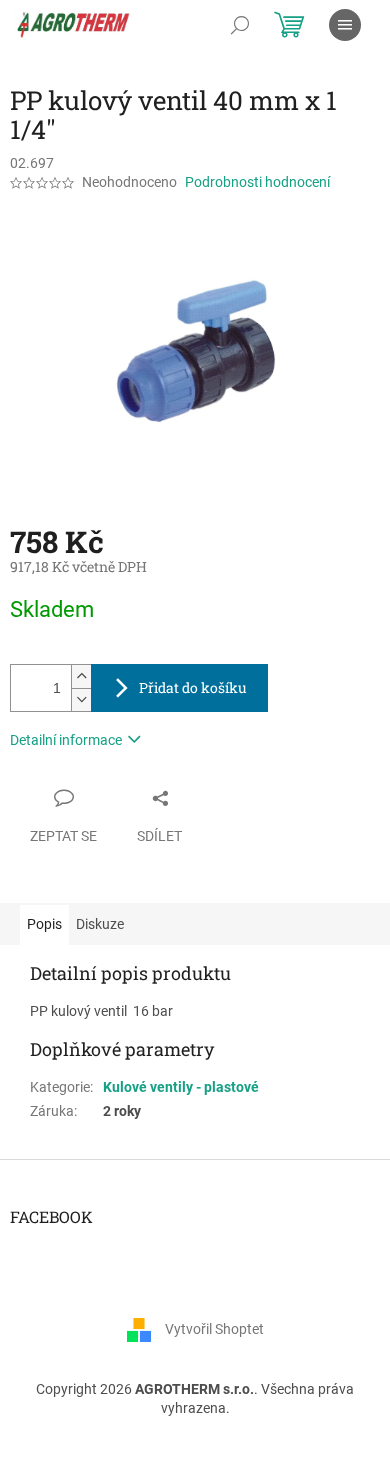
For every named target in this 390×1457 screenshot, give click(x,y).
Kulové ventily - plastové (181, 1087)
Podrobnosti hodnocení (257, 182)
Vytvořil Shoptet (214, 1329)
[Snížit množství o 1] (81, 699)
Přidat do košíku (193, 687)
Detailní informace (66, 740)
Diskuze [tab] (100, 924)
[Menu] (345, 25)
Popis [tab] (44, 924)
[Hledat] (240, 25)
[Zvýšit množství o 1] (81, 676)
